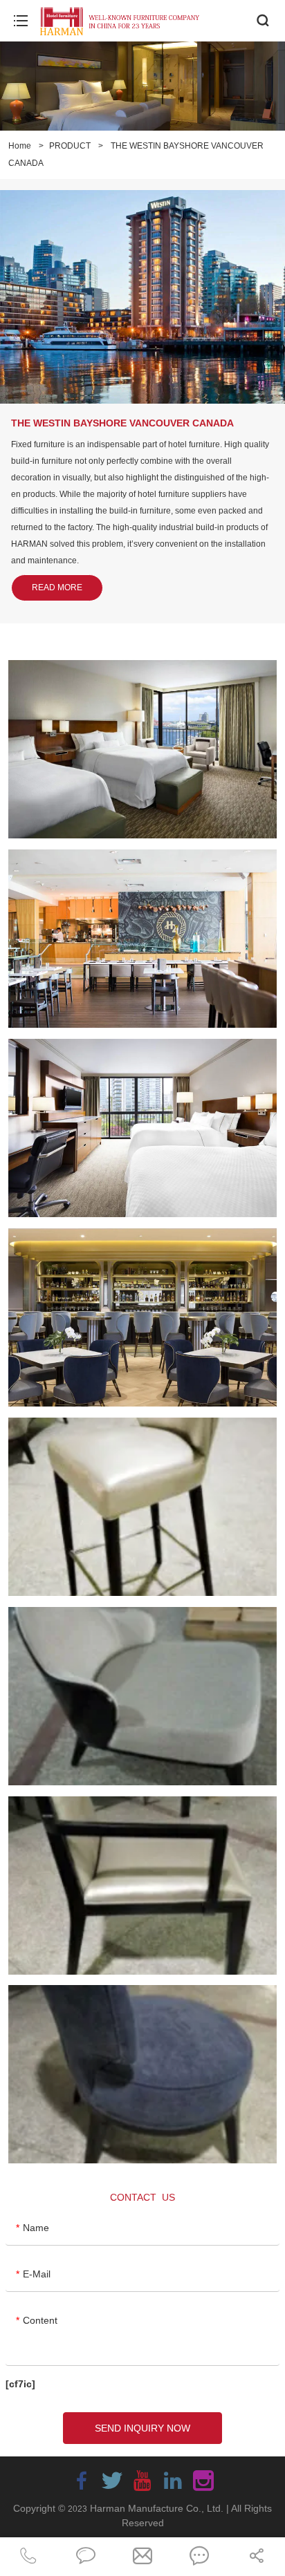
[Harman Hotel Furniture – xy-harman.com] (121, 21)
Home (20, 146)
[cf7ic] (20, 2384)
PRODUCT (70, 146)
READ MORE (57, 587)
